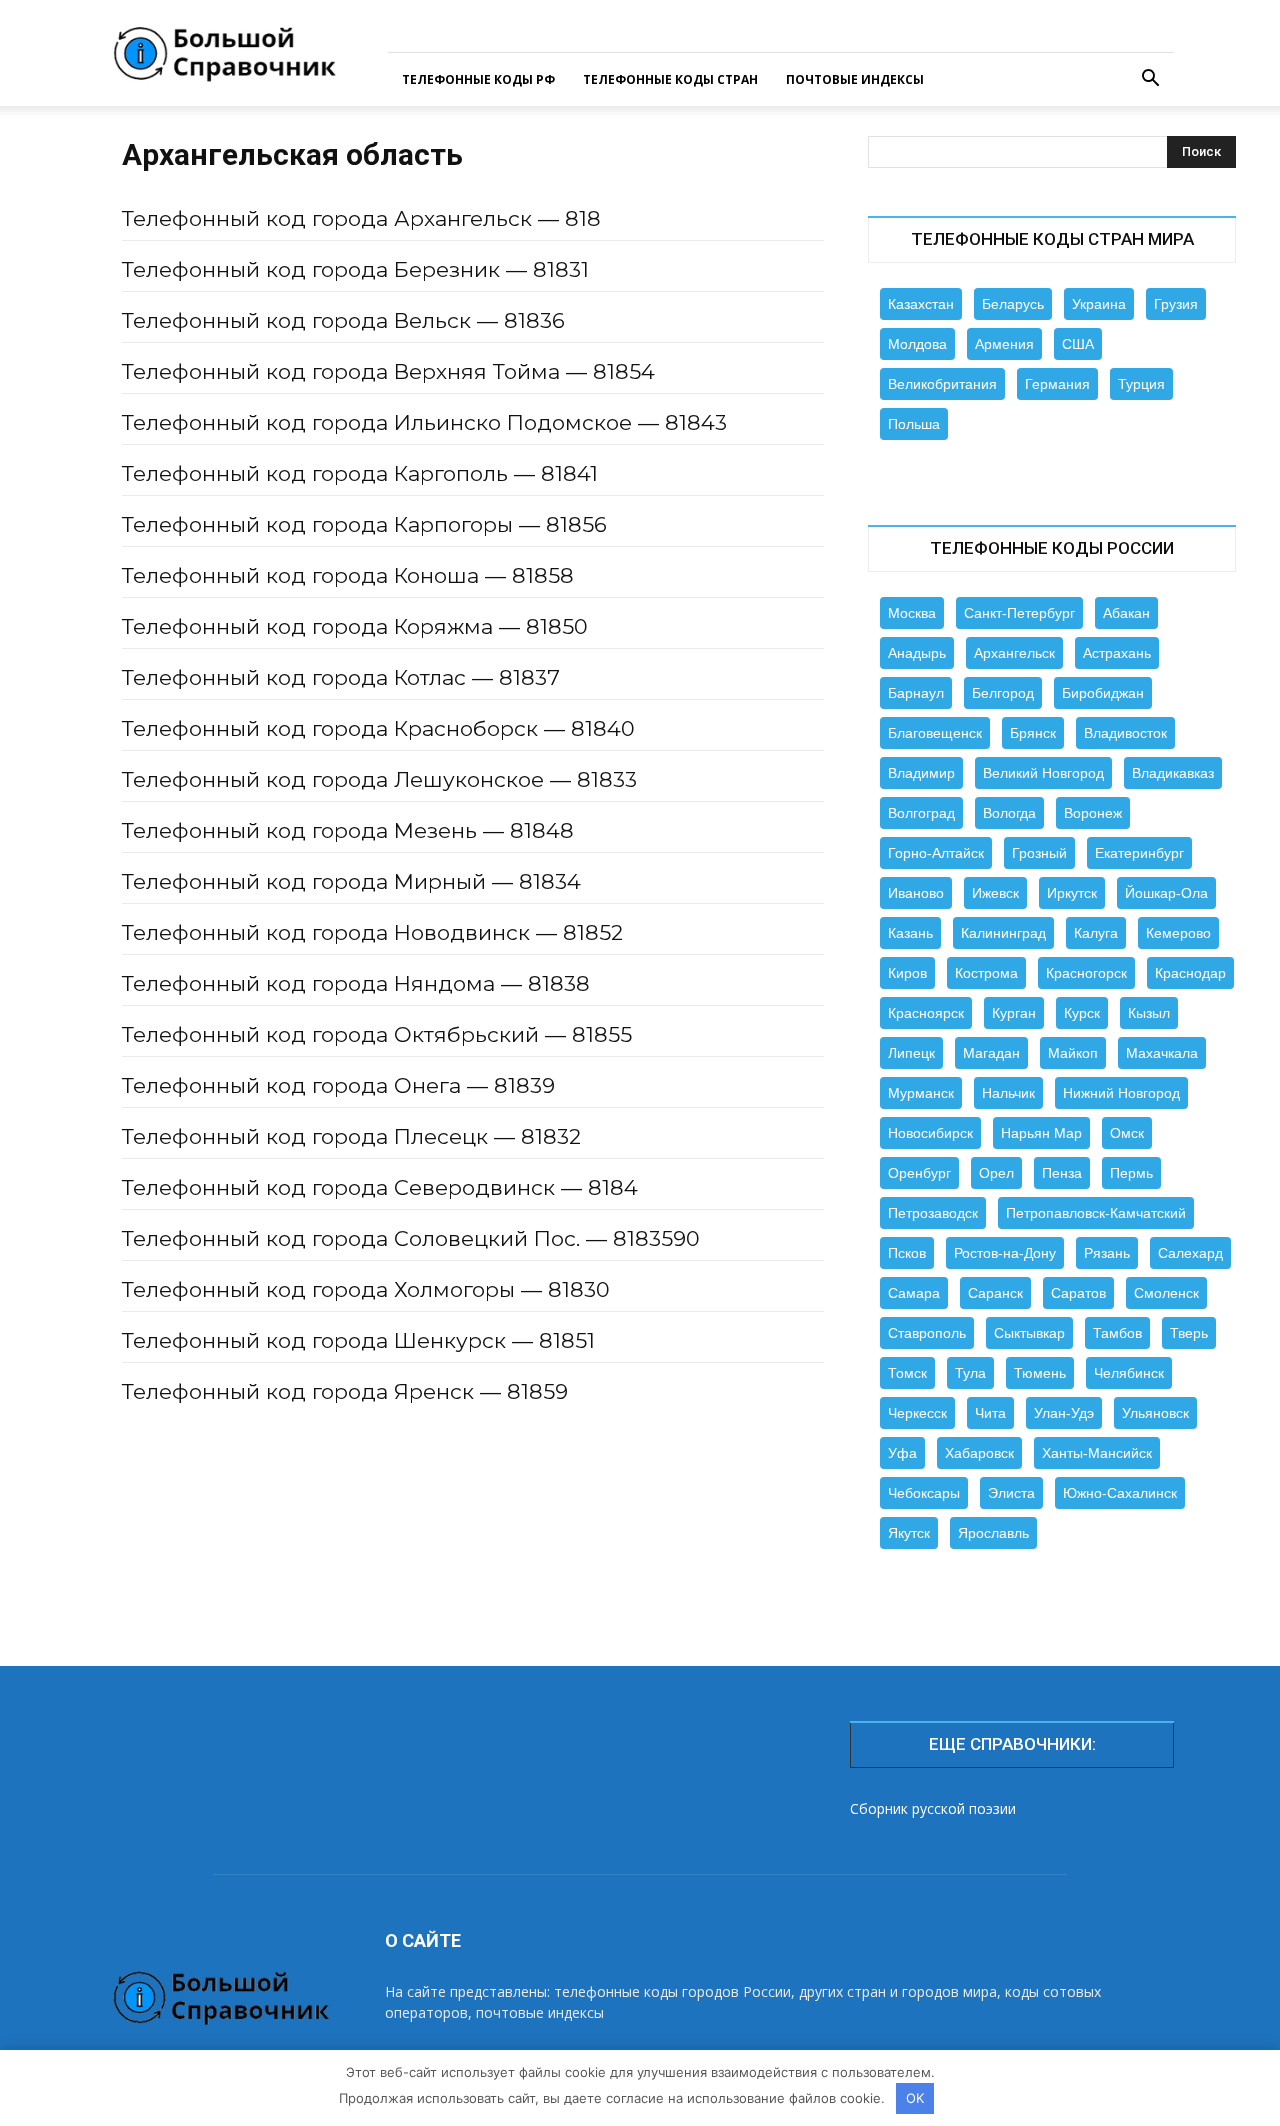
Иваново (916, 893)
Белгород (1003, 693)
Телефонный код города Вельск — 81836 (343, 320)
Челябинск (1129, 1373)
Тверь (1189, 1333)
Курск (1082, 1013)
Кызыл (1149, 1013)
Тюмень (1040, 1373)
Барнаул (916, 693)
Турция (1141, 384)
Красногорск (1086, 973)
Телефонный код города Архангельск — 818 (361, 218)
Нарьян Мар (1041, 1133)
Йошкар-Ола (1166, 893)
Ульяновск (1155, 1413)
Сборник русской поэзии (933, 1808)
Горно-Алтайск (936, 853)
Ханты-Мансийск (1097, 1453)
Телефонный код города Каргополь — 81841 (360, 473)
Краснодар (1190, 973)
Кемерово (1178, 933)
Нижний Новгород (1121, 1093)
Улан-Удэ (1064, 1413)
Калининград (1003, 933)
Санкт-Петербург (1019, 613)
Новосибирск (930, 1133)
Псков (907, 1253)
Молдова (917, 344)
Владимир (921, 773)
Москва (912, 613)
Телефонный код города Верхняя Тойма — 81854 (388, 371)
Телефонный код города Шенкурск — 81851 (358, 1340)
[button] (1150, 80)
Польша (914, 424)
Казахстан (921, 304)
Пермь (1131, 1173)
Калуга (1096, 933)
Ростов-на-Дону (1005, 1253)
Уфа (902, 1453)
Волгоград (921, 813)
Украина (1099, 304)
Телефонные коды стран (670, 79)
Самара (914, 1293)
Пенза (1062, 1173)
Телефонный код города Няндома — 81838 (356, 983)
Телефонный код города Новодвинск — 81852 (372, 932)
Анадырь (917, 653)
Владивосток (1125, 733)
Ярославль (993, 1533)
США (1078, 344)
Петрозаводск (933, 1213)
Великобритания (942, 384)
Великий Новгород (1043, 773)
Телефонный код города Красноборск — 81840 (378, 728)
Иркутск (1072, 893)
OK (915, 2098)
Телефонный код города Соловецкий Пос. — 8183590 (411, 1238)
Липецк (911, 1053)
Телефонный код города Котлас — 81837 (341, 677)
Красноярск (926, 1013)
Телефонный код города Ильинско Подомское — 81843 (424, 422)
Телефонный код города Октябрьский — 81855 (377, 1034)
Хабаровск (979, 1453)
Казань (910, 933)
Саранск (995, 1293)
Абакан (1126, 613)
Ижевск (995, 893)
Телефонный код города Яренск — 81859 (345, 1391)
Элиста (1011, 1493)
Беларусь (1013, 304)
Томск (907, 1373)
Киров (907, 973)
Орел (996, 1173)
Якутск (909, 1533)
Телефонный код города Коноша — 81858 (348, 575)
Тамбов (1117, 1333)
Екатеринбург (1139, 853)
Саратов (1078, 1293)
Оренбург (919, 1173)
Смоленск (1166, 1293)
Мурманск (921, 1093)
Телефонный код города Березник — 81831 (355, 269)
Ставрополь (927, 1333)
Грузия (1176, 304)
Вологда (1009, 813)
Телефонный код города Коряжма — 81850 (355, 626)
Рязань (1107, 1253)
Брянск (1033, 733)
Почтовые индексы (855, 79)
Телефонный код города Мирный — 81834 (351, 881)
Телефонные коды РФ (478, 79)
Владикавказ (1173, 773)
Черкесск (917, 1413)
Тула (970, 1373)
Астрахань (1117, 653)
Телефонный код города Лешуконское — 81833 (379, 779)
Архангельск (1014, 653)
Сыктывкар (1029, 1333)
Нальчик (1008, 1093)
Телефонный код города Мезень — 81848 (348, 830)
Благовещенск (935, 733)
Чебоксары (924, 1493)
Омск (1127, 1133)
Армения (1004, 344)
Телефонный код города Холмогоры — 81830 (366, 1289)
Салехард (1190, 1253)
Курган (1014, 1013)
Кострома (986, 973)
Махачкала (1162, 1053)
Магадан (991, 1053)
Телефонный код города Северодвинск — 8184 (380, 1187)
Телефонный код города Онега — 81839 (338, 1085)
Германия (1057, 384)
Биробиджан (1103, 693)
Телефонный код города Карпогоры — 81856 (364, 524)
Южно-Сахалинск (1120, 1493)
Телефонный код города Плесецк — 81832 (351, 1136)
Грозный (1039, 853)
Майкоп (1073, 1053)
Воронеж (1093, 813)
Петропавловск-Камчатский (1096, 1213)
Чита (990, 1413)
